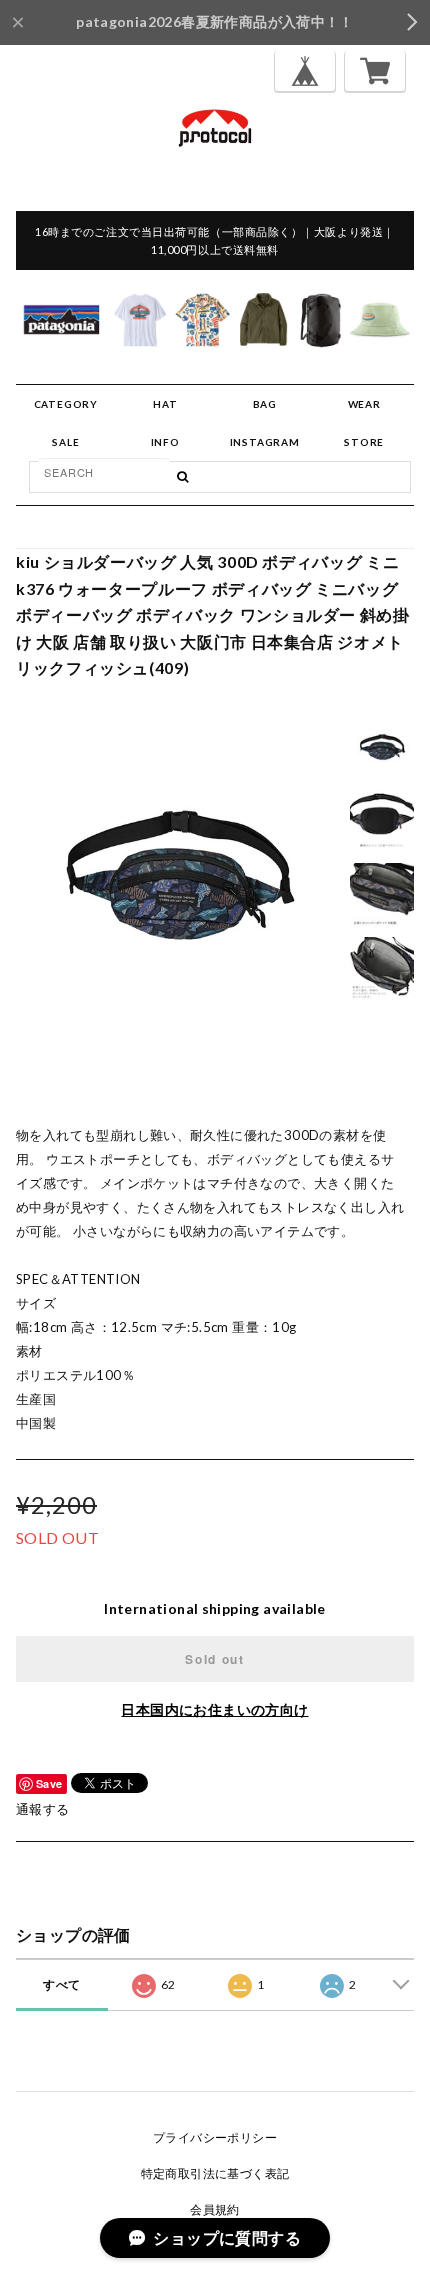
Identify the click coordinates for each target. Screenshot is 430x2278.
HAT (165, 404)
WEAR (364, 404)
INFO (165, 442)
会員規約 (215, 2209)
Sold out (214, 1659)
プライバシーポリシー (215, 2137)
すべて (61, 1984)
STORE (364, 442)
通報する (43, 1809)
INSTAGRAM (265, 442)
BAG (265, 404)
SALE (65, 442)
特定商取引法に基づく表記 (215, 2173)
